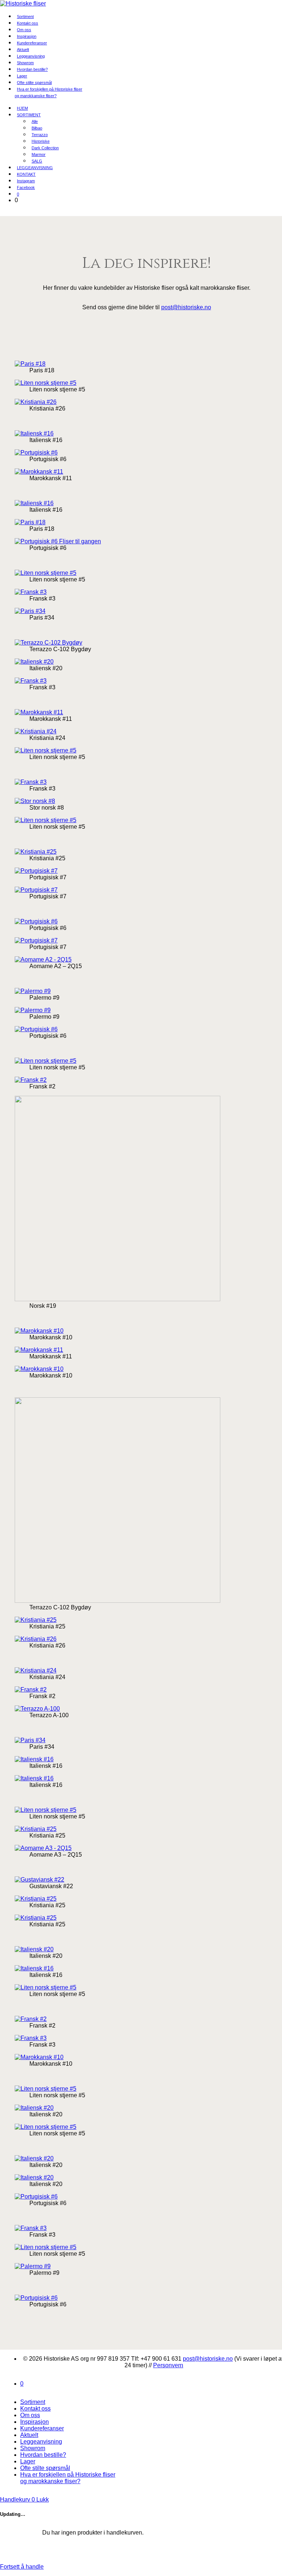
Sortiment (33, 2402)
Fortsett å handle (22, 2567)
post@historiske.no (186, 307)
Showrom (33, 2448)
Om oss (30, 2415)
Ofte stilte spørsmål (45, 2468)
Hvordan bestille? (32, 69)
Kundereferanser (32, 43)
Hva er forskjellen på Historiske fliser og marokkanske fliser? (48, 92)
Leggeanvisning (41, 2442)
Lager (28, 2461)
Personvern (168, 2365)
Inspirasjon (35, 2422)
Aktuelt (29, 2435)
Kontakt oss (35, 2409)
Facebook (26, 187)
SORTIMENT (29, 115)
